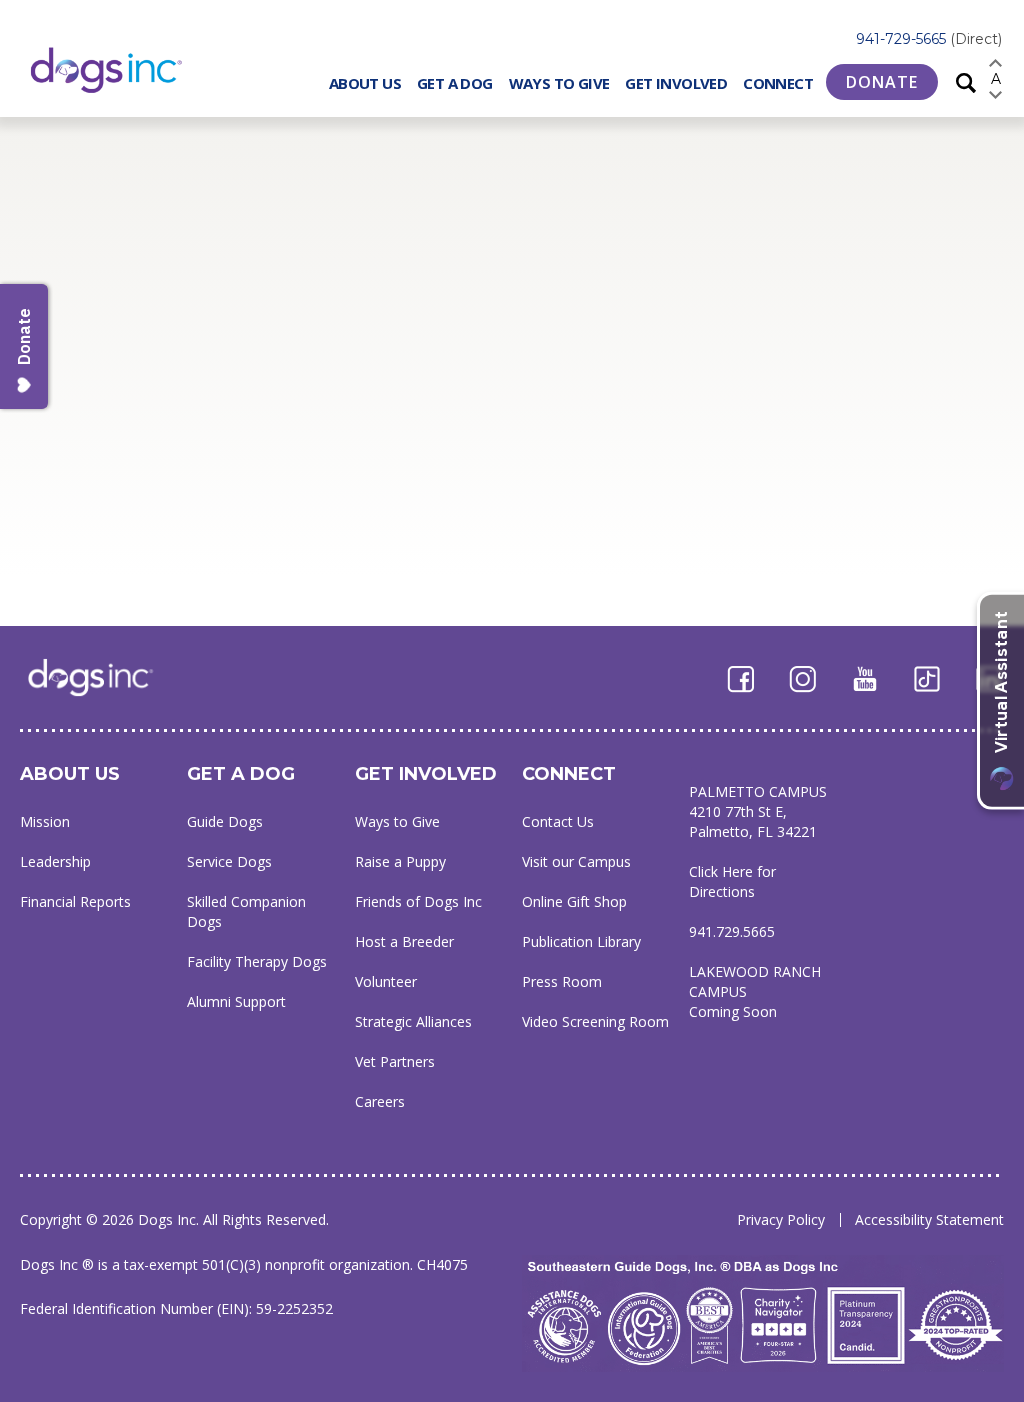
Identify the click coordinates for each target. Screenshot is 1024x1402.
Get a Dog (455, 83)
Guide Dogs (225, 821)
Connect (778, 83)
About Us (365, 83)
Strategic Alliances (413, 1021)
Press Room (562, 981)
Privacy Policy (781, 1219)
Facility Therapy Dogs (257, 961)
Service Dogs (229, 861)
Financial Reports (75, 901)
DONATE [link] (882, 82)
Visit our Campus (576, 861)
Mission (45, 821)
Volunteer (386, 981)
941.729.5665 (732, 931)
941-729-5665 (929, 39)
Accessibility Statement (929, 1219)
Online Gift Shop (574, 901)
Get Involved (676, 83)
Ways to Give (559, 83)
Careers (380, 1101)
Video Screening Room (595, 1021)
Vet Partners (395, 1061)
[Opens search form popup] (966, 81)
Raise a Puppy (400, 861)
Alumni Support (236, 1001)
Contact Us (558, 821)
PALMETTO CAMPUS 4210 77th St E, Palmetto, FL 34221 (758, 811)
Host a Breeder (404, 941)
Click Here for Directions (732, 881)
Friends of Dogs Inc (418, 901)
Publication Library (581, 941)
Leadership (55, 861)
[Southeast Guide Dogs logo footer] (104, 677)
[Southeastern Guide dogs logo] (122, 69)
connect (569, 774)
